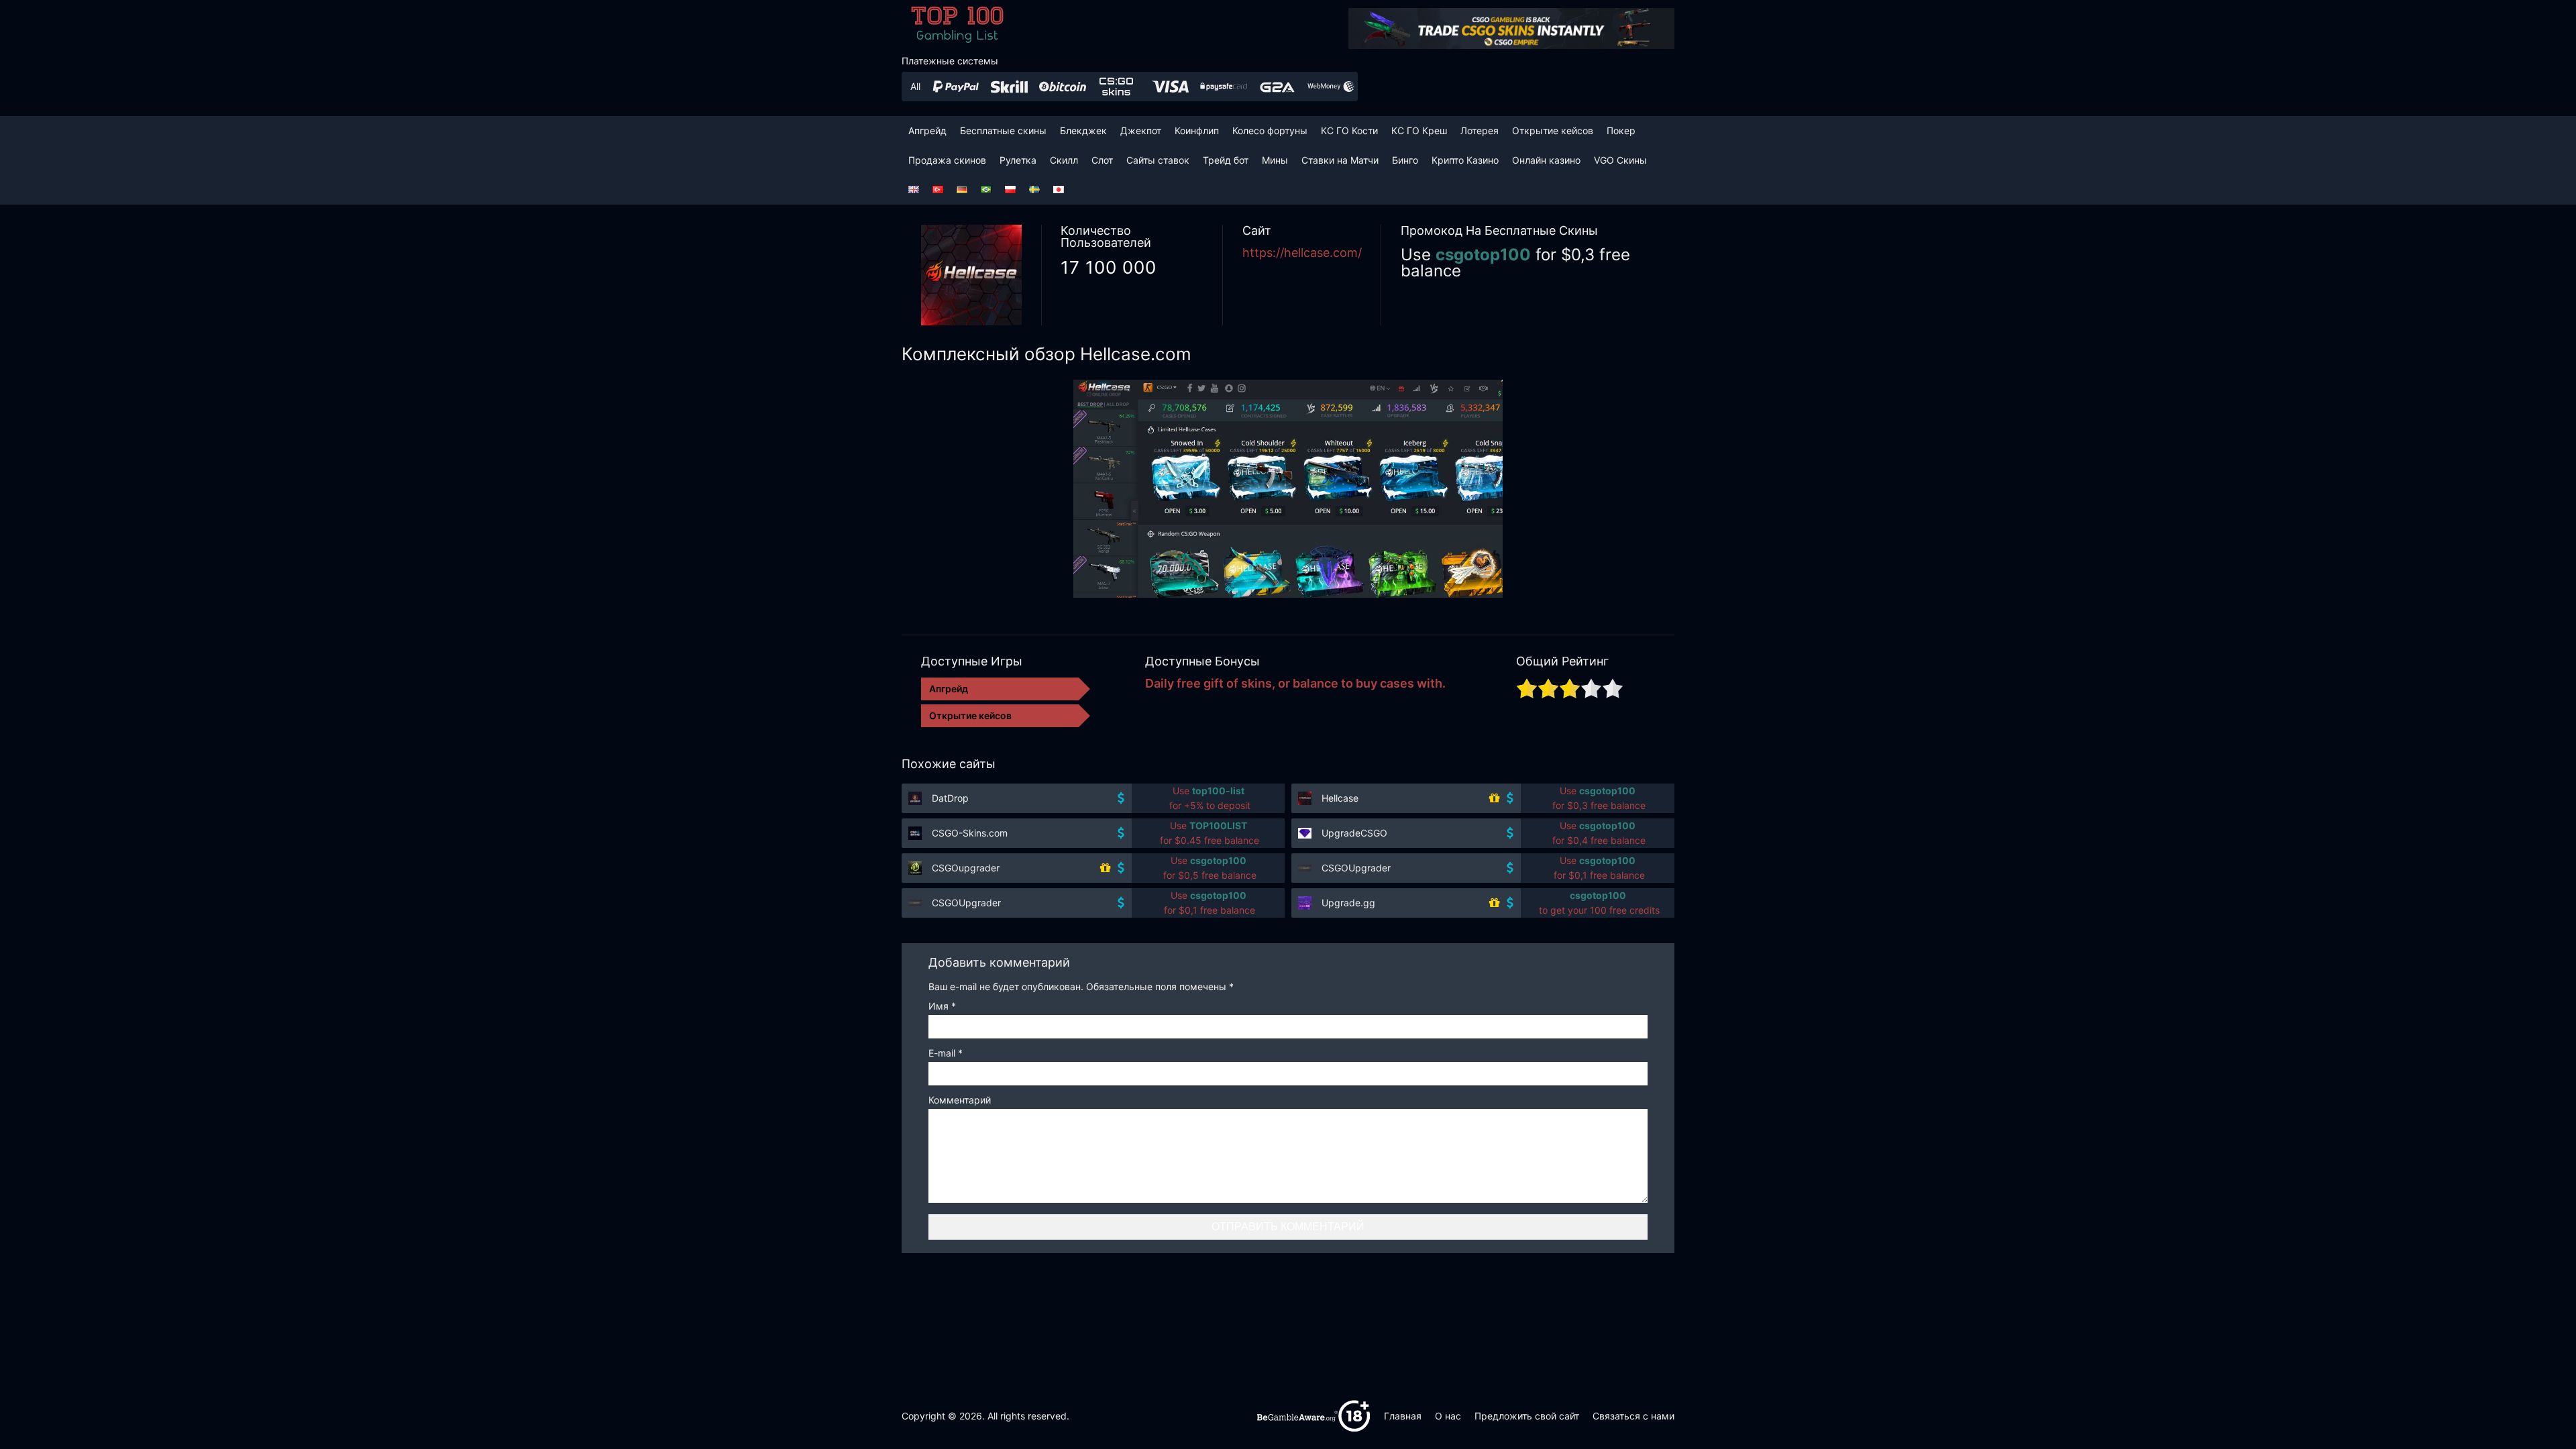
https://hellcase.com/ (1302, 253)
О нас (1448, 1416)
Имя (942, 1007)
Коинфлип (1197, 130)
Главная (1403, 1416)
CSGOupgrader (966, 868)
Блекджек (1083, 130)
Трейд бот (1226, 160)
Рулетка (1018, 160)
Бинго (1405, 160)
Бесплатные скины (1003, 130)
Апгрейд (927, 130)
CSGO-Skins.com (970, 833)
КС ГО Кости (1349, 130)
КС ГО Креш (1419, 130)
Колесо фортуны (1270, 130)
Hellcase (1340, 798)
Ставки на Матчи (1340, 160)
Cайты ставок (1158, 160)
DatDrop (950, 798)
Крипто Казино (1465, 160)
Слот (1102, 160)
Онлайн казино (1546, 160)
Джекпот (1141, 130)
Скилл (1064, 160)
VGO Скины (1620, 160)
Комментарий (960, 1101)
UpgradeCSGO (1354, 833)
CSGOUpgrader (1356, 868)
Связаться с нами (1633, 1416)
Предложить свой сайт (1527, 1416)
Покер (1621, 130)
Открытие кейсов (1553, 130)
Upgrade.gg (1348, 903)
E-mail (946, 1054)
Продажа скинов (947, 160)
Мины (1275, 160)
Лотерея (1480, 130)
